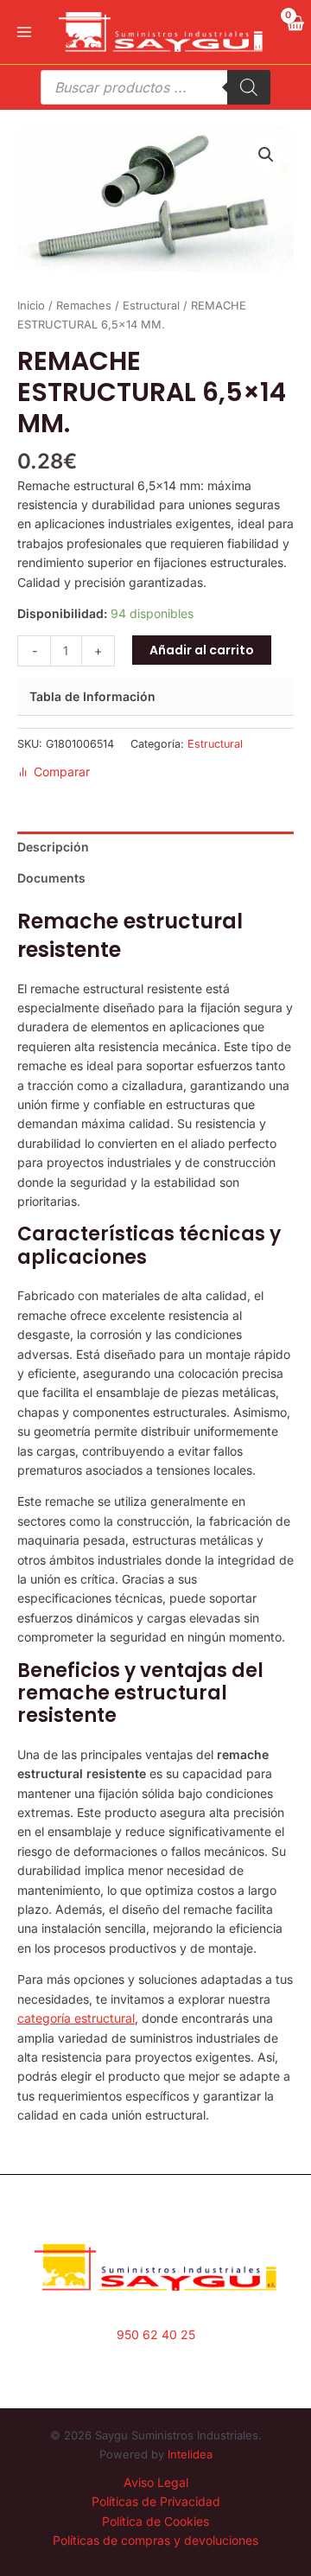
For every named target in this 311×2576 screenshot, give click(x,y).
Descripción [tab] (53, 847)
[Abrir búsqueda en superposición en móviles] (155, 87)
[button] (266, 155)
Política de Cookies (155, 2521)
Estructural (151, 306)
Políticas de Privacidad (156, 2501)
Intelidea (190, 2454)
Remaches (84, 306)
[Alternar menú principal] (24, 32)
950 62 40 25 (156, 2334)
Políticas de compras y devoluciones (155, 2540)
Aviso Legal (156, 2482)
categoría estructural (76, 2018)
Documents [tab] (51, 878)
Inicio (31, 306)
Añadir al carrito (202, 650)
